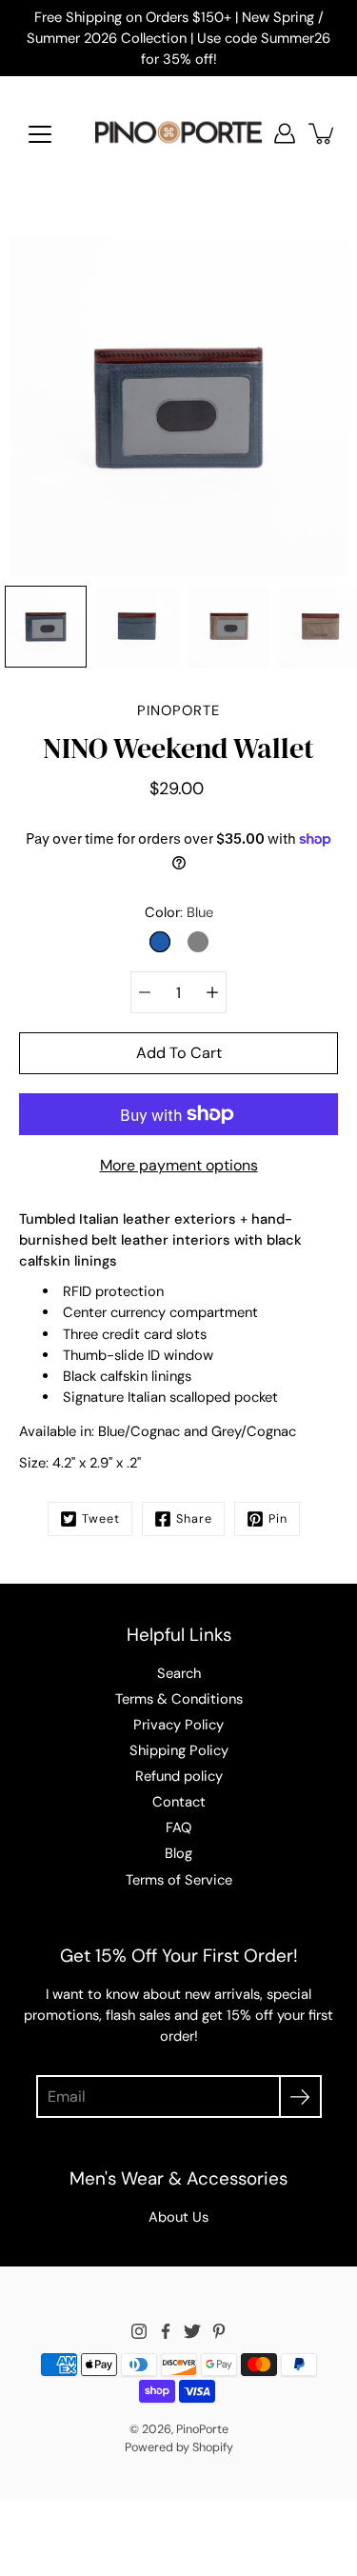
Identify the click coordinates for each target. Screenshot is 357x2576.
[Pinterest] (219, 2331)
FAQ (178, 1827)
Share (194, 1519)
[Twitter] (192, 2331)
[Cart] (323, 133)
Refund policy (179, 1776)
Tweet (101, 1519)
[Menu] (40, 134)
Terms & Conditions (179, 1699)
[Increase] (212, 992)
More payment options (179, 1165)
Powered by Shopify (179, 2447)
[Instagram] (139, 2331)
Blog (178, 1853)
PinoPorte (202, 2429)
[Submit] (300, 2097)
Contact (179, 1802)
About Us (178, 2217)
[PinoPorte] (178, 133)
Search (179, 1673)
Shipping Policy (179, 1750)
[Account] (285, 133)
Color (179, 912)
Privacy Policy (178, 1725)
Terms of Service (179, 1880)
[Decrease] (145, 992)
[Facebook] (166, 2331)
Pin (278, 1519)
